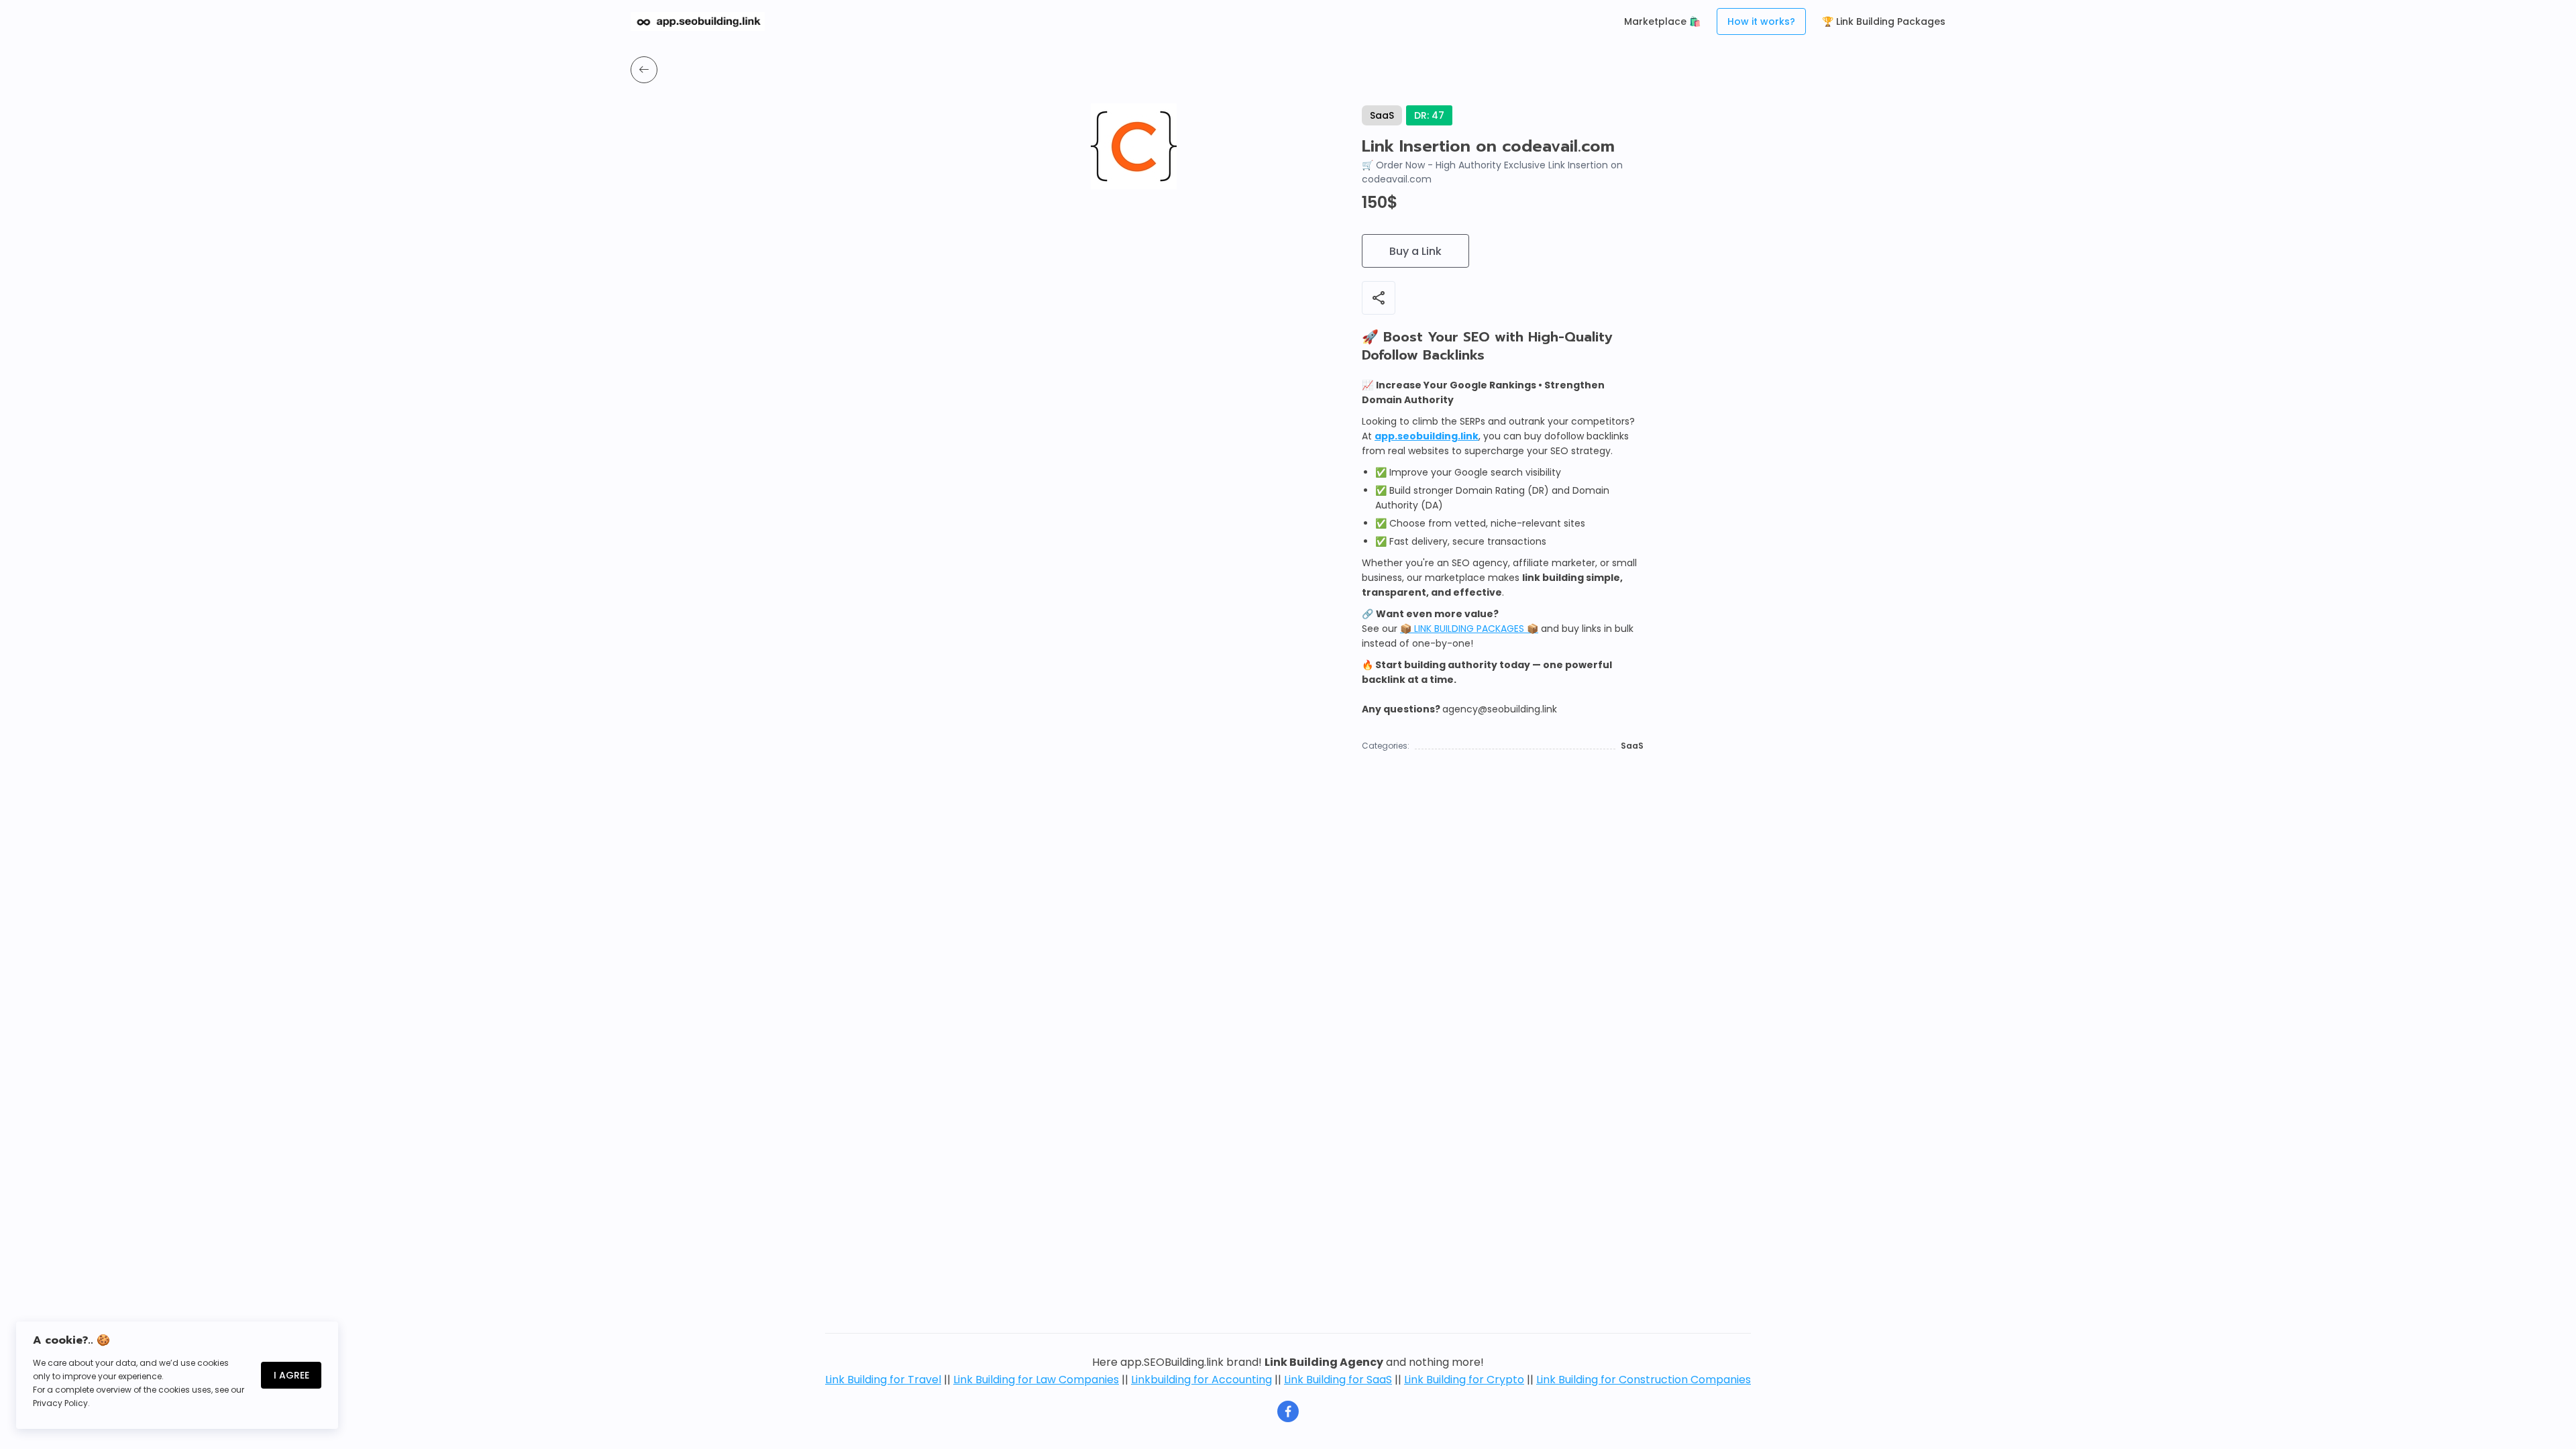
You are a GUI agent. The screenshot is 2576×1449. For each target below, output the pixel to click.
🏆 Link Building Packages (1884, 21)
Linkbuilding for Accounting (1201, 1380)
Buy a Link (1415, 251)
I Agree (291, 1375)
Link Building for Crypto (1464, 1380)
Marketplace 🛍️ (1662, 21)
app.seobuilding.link (1427, 436)
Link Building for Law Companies (1036, 1380)
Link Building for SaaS (1338, 1380)
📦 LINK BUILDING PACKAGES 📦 (1469, 629)
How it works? (1761, 21)
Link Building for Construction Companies (1644, 1380)
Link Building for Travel (883, 1380)
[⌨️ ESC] (644, 70)
